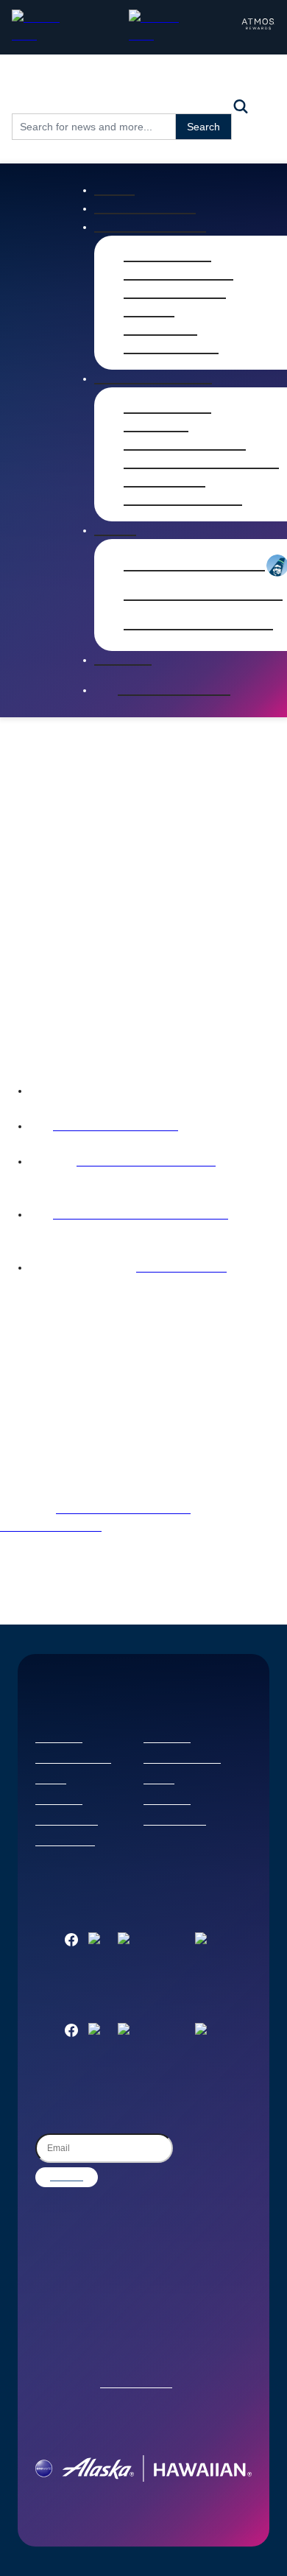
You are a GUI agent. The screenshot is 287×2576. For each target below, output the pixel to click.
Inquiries (123, 660)
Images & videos (178, 275)
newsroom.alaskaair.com (123, 1510)
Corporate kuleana (182, 1760)
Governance (164, 482)
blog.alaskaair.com (51, 1527)
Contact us (59, 1739)
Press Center (167, 256)
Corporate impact (73, 1760)
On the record (171, 348)
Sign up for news (174, 690)
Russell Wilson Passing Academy (141, 1215)
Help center (59, 1801)
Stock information (185, 445)
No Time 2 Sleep (181, 1268)
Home (114, 190)
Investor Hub (167, 408)
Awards (149, 312)
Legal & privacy (67, 1822)
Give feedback (65, 1843)
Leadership (160, 330)
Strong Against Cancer (116, 1127)
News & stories (145, 208)
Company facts (175, 293)
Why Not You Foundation (146, 1162)
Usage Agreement (136, 2385)
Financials (156, 426)
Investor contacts (183, 500)
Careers (51, 1781)
